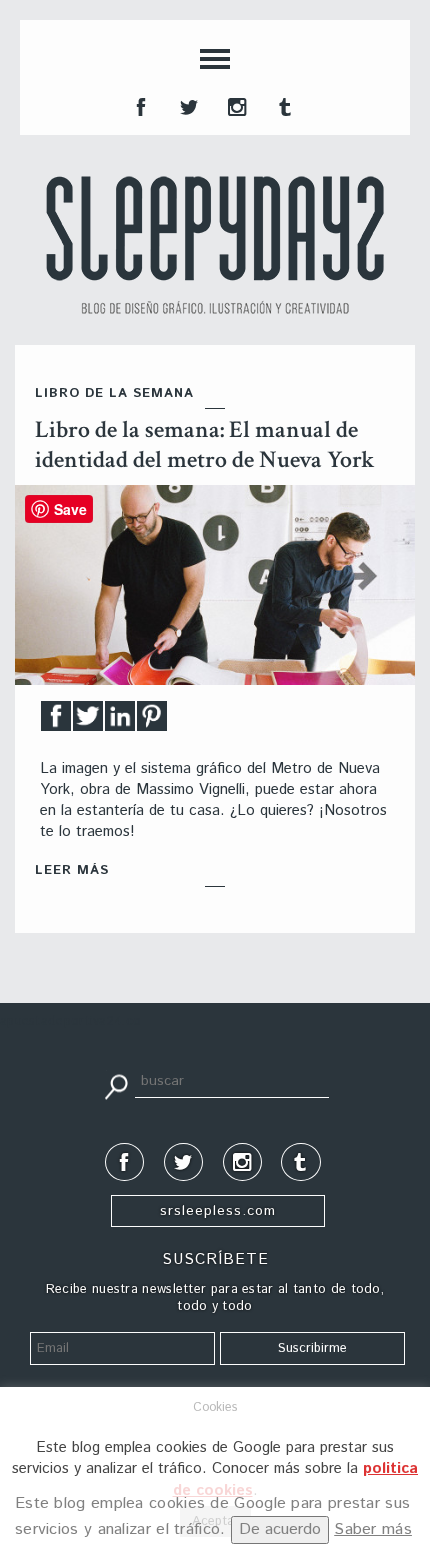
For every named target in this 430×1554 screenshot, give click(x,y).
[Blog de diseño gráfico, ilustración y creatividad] (215, 245)
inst (235, 105)
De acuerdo (280, 1529)
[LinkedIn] (120, 721)
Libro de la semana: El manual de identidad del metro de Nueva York (205, 444)
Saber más (373, 1529)
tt (187, 105)
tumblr (283, 105)
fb (139, 105)
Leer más (72, 870)
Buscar (116, 1085)
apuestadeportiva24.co (70, 1021)
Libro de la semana (114, 393)
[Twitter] (88, 721)
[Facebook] (56, 721)
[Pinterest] (152, 721)
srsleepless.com (218, 1211)
